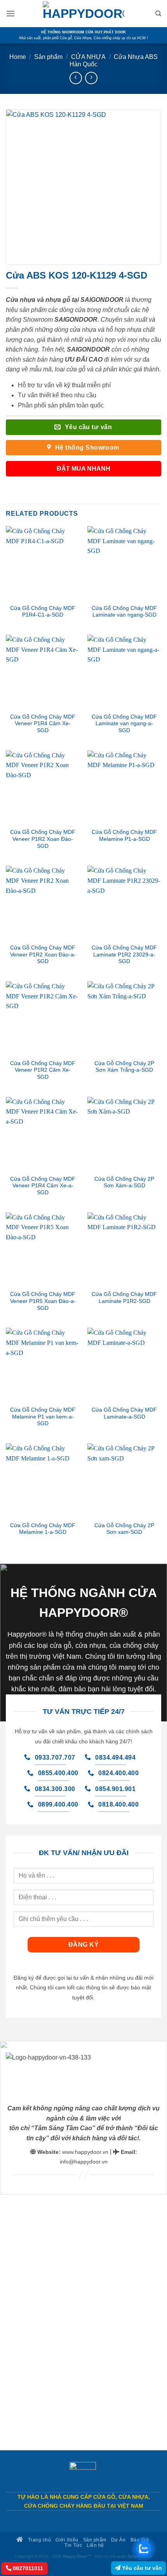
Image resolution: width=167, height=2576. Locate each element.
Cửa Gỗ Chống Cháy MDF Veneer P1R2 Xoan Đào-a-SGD (43, 955)
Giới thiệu (67, 2540)
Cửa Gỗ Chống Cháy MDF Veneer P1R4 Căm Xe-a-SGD (43, 1186)
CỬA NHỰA (88, 57)
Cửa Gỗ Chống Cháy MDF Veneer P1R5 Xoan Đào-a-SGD (43, 1301)
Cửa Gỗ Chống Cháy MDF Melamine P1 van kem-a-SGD (43, 1417)
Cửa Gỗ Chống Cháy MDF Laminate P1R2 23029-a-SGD (124, 955)
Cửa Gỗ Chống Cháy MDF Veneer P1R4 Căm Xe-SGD (43, 724)
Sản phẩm (48, 57)
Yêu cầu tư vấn (141, 2568)
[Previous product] (91, 78)
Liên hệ (95, 2545)
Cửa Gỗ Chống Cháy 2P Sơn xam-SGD (124, 1529)
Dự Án (118, 2540)
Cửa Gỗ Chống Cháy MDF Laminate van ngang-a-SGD (124, 724)
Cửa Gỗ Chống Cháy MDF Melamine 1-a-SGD (43, 1529)
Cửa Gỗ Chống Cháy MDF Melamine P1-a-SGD (124, 836)
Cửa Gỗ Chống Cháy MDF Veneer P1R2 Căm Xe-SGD (43, 1070)
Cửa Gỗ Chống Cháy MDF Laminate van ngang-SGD (124, 612)
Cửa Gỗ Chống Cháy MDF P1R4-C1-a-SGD (43, 612)
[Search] (158, 14)
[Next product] (76, 78)
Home (18, 57)
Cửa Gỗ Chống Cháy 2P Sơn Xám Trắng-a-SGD (124, 1067)
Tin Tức (73, 2545)
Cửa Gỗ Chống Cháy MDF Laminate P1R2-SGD (124, 1298)
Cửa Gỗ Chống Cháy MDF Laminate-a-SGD (124, 1413)
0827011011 (27, 2568)
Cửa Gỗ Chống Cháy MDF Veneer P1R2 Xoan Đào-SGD (43, 839)
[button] (10, 13)
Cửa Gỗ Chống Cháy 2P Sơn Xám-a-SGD (124, 1182)
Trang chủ (39, 2540)
